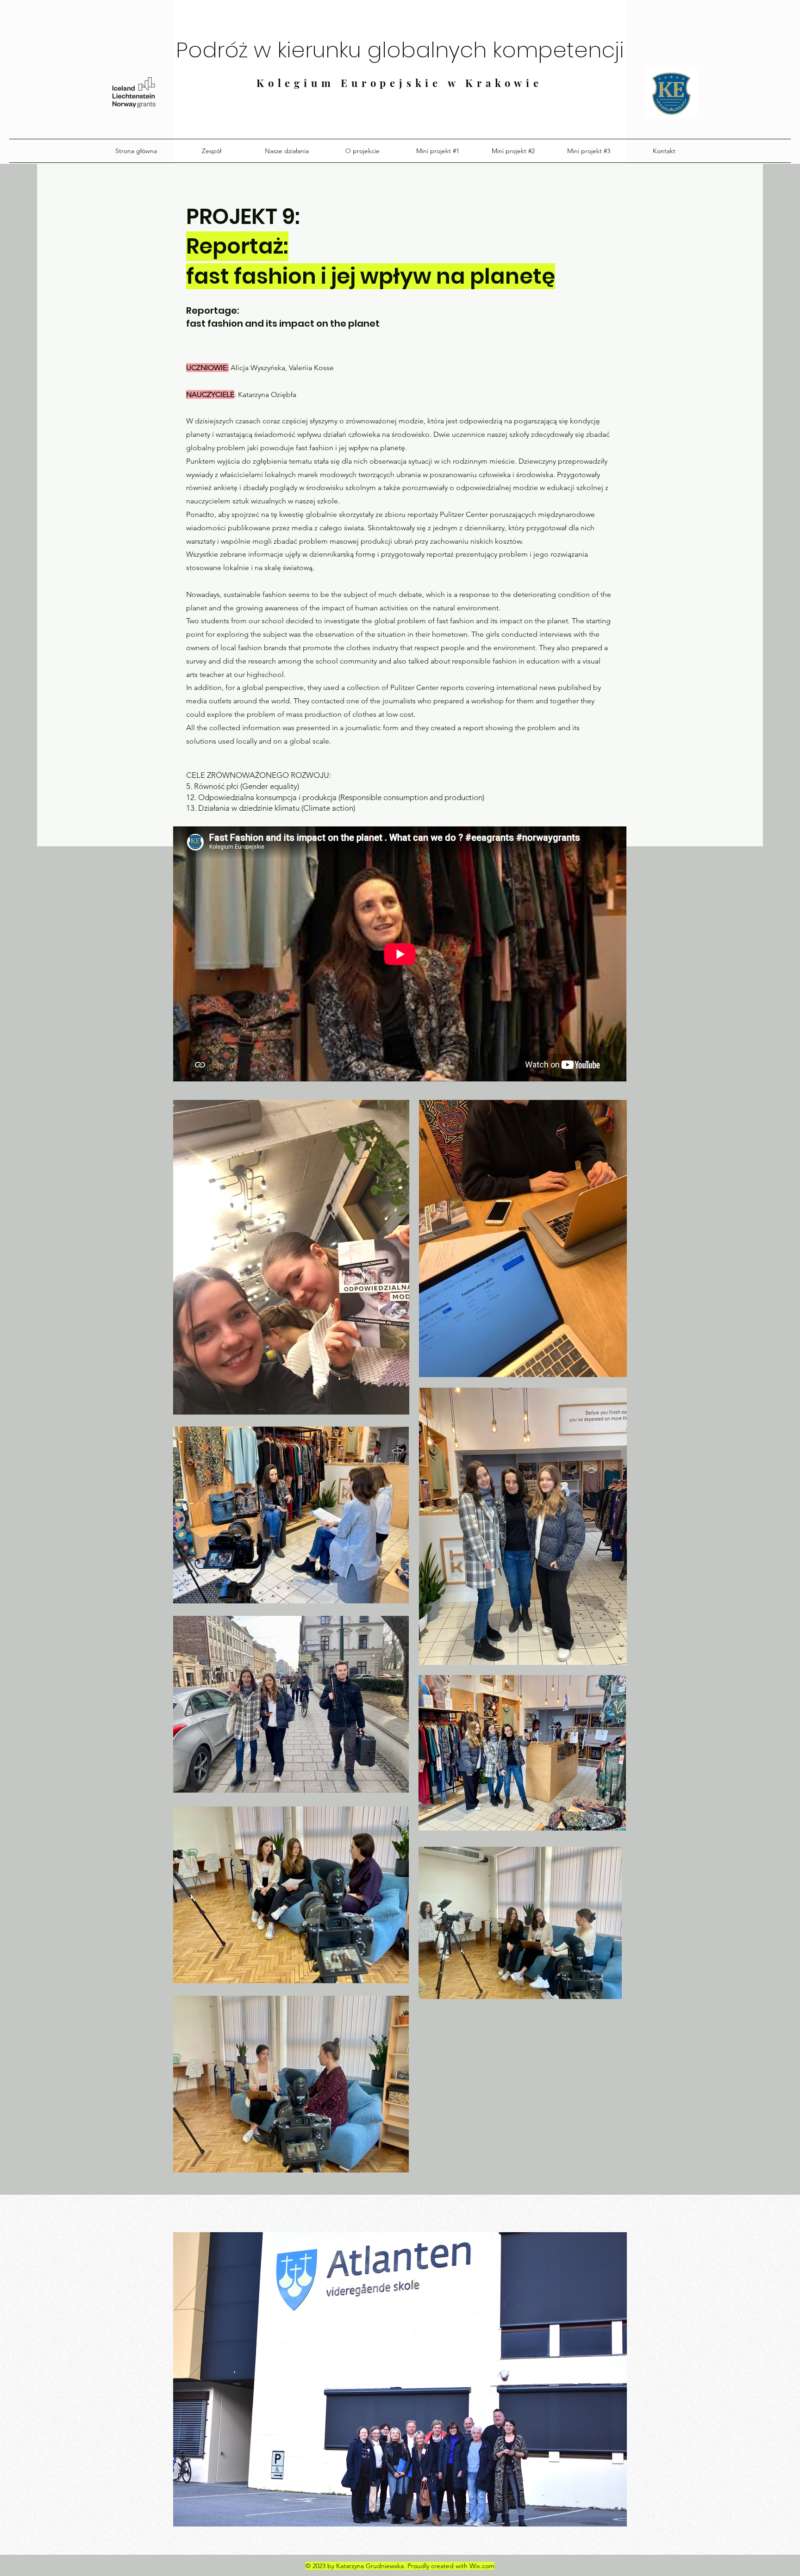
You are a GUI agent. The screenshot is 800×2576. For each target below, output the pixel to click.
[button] (400, 2379)
